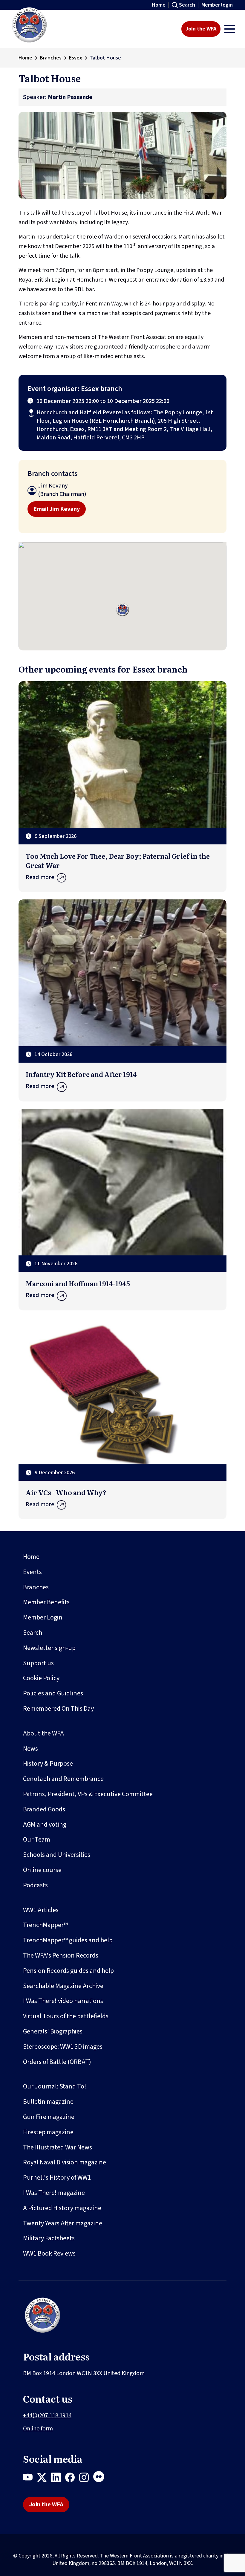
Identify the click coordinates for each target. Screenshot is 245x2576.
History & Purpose (48, 1764)
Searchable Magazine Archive (63, 1986)
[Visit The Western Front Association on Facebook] (72, 2479)
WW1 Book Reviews (49, 2253)
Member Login (43, 1617)
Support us (38, 1663)
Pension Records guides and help (68, 1971)
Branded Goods (44, 1809)
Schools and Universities (57, 1855)
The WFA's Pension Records (61, 1955)
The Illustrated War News (58, 2147)
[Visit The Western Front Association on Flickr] (101, 2479)
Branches (51, 58)
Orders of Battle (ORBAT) (57, 2062)
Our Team (37, 1839)
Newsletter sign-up (49, 1648)
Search (187, 5)
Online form (38, 2429)
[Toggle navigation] (230, 29)
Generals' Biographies (53, 2031)
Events (32, 1572)
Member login (217, 5)
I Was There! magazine (54, 2193)
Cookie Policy (41, 1678)
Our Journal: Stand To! (55, 2086)
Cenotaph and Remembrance (63, 1779)
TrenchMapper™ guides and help (68, 1940)
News (30, 1749)
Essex (76, 58)
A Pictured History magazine (62, 2208)
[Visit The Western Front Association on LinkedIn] (58, 2479)
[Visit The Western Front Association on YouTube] (30, 2479)
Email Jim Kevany (57, 509)
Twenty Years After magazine (63, 2223)
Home (159, 5)
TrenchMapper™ (45, 1925)
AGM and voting (45, 1825)
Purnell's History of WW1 (57, 2178)
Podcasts (35, 1885)
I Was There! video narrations (63, 2001)
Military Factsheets (49, 2238)
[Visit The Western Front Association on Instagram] (86, 2479)
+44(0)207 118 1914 (47, 2415)
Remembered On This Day (58, 1709)
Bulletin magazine (48, 2102)
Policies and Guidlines (53, 1693)
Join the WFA (201, 29)
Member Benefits (46, 1602)
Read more (40, 877)
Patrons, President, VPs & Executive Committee (88, 1794)
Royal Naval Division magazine (65, 2162)
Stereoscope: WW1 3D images (63, 2047)
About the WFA (43, 1733)
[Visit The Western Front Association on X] (44, 2479)
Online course (42, 1870)
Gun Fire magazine (49, 2117)
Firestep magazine (48, 2132)
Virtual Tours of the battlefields (66, 2016)
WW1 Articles (41, 1910)
